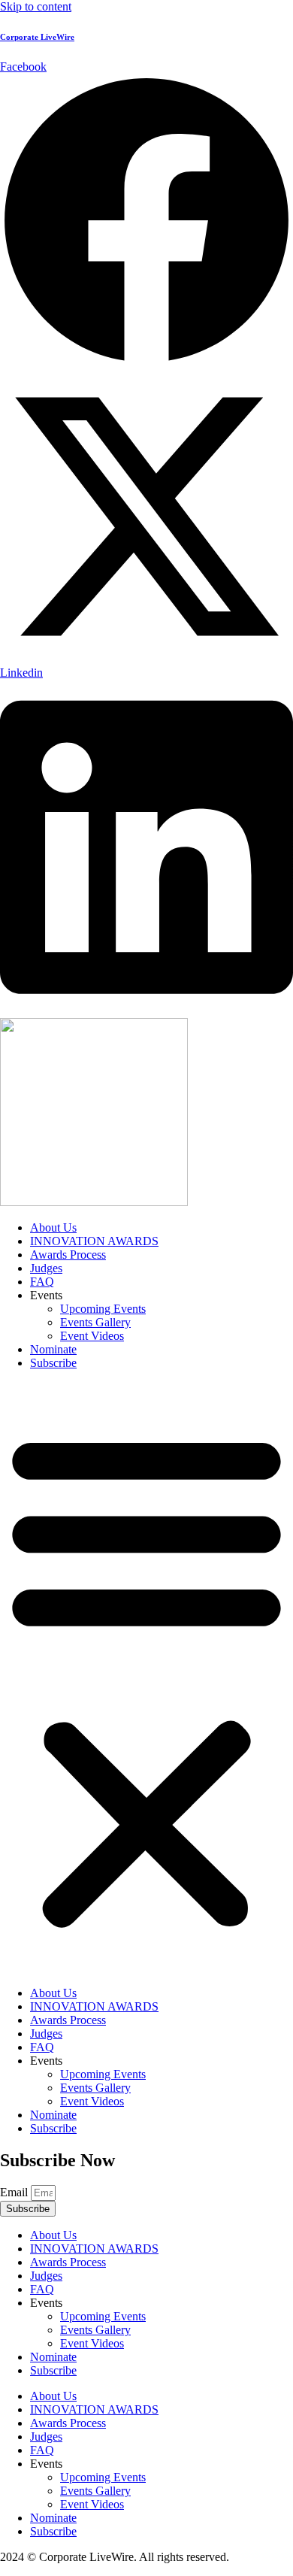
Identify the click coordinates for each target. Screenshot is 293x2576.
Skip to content (36, 6)
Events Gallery (95, 1322)
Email (15, 2192)
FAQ (42, 1282)
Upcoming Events (103, 1309)
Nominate (53, 1349)
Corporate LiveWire (37, 37)
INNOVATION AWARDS (94, 1241)
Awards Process (68, 1255)
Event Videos (92, 1336)
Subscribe (53, 1363)
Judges (46, 1268)
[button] (146, 1678)
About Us (53, 1227)
